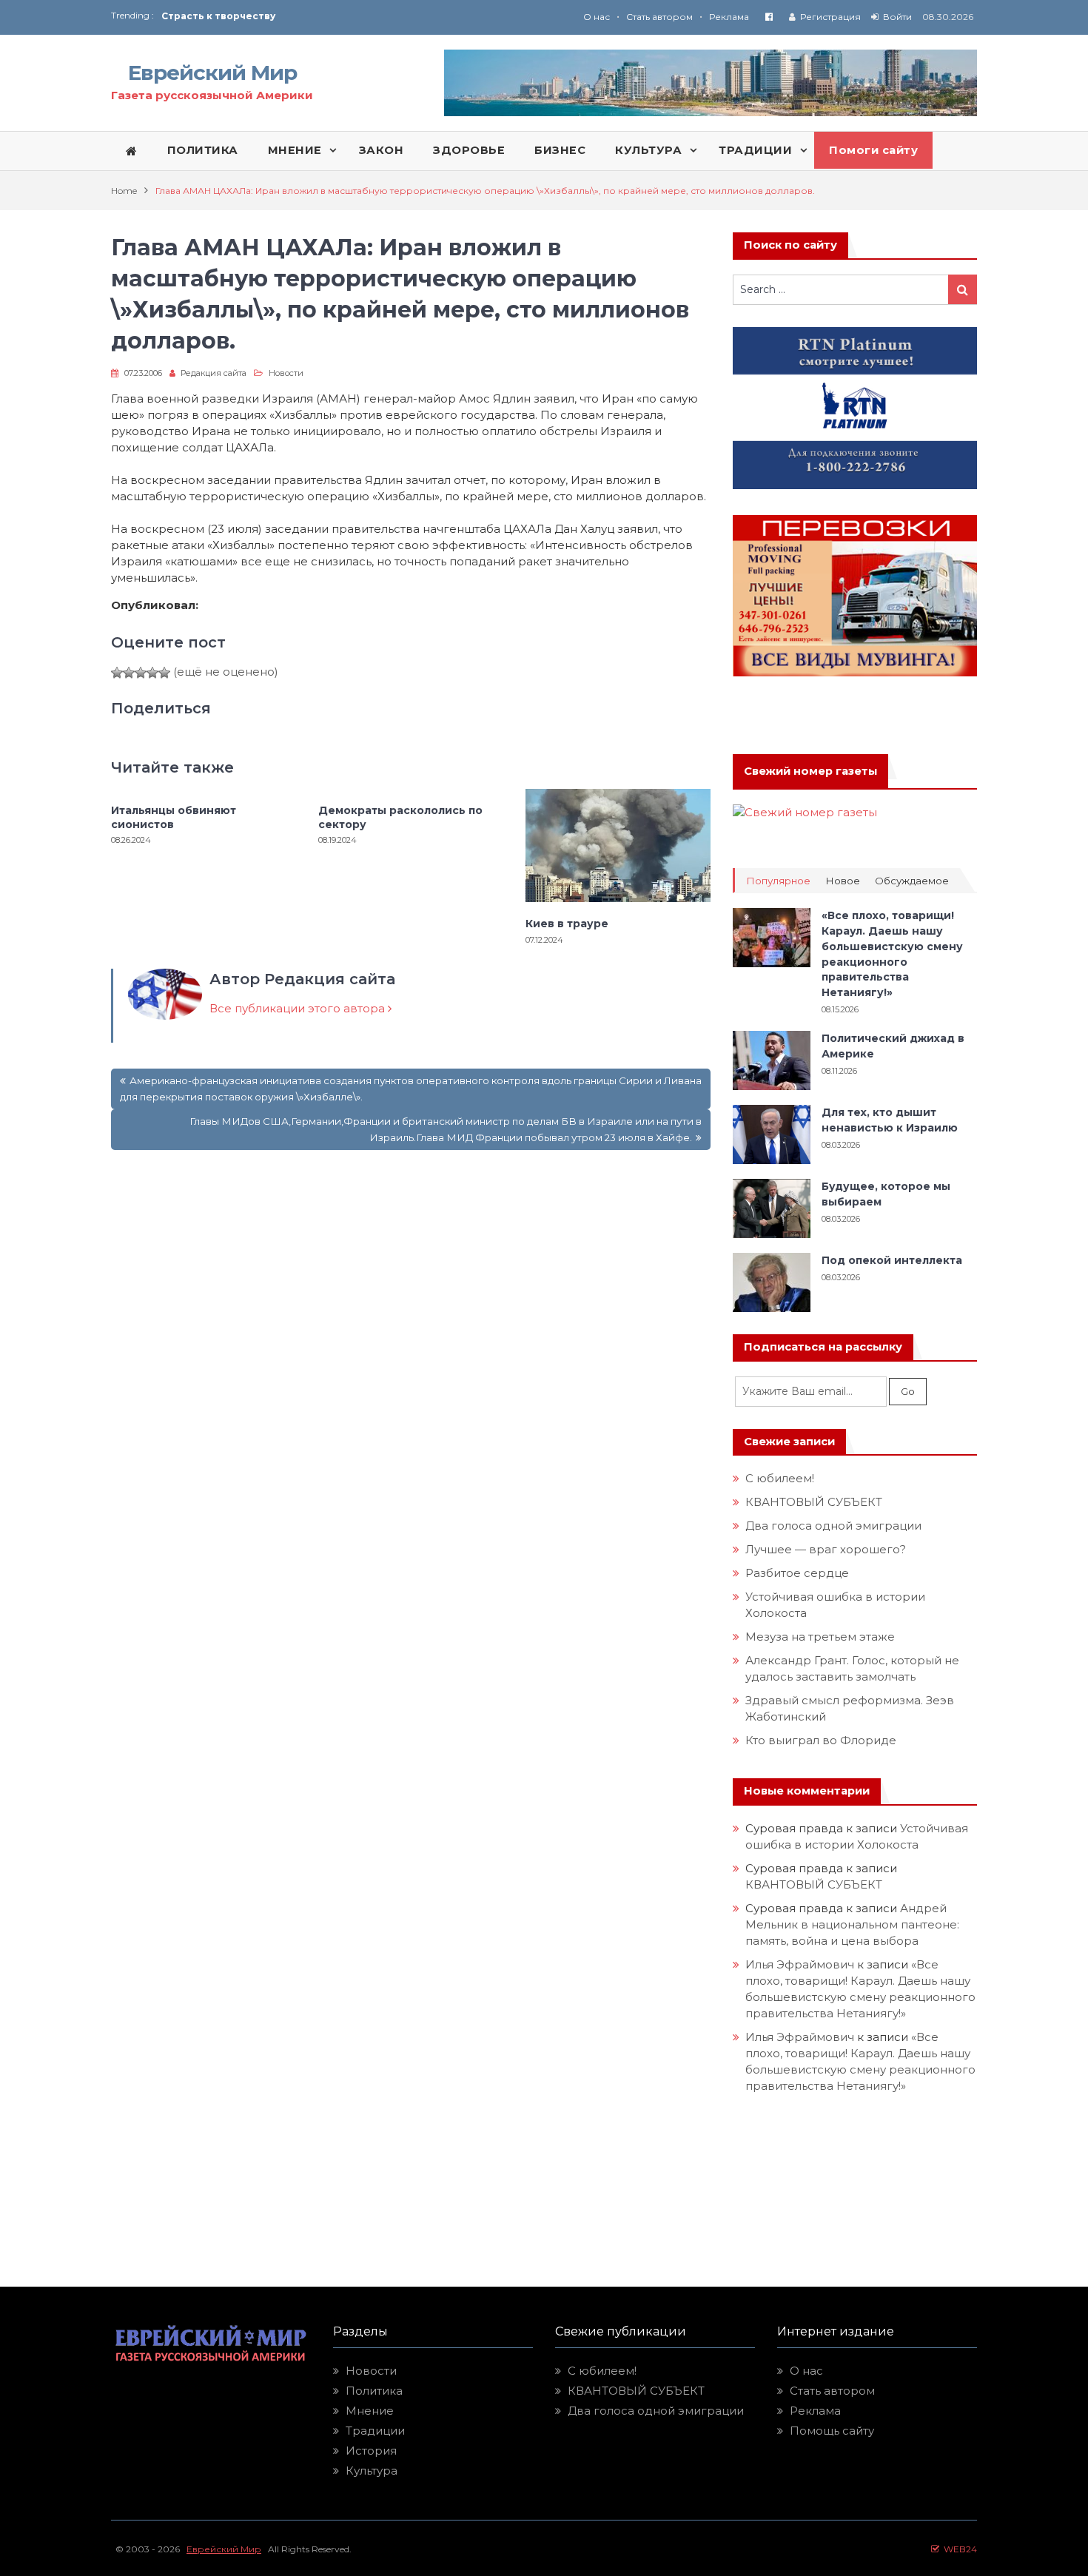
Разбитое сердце (797, 1573)
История (371, 2451)
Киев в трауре (568, 924)
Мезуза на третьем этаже (820, 1637)
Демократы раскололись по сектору (400, 817)
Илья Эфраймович (800, 1964)
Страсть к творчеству (218, 16)
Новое (843, 881)
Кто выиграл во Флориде (821, 1740)
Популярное (778, 881)
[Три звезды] (141, 673)
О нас (597, 17)
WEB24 (958, 2549)
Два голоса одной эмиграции (833, 1526)
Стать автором (659, 17)
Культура (372, 2471)
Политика (374, 2391)
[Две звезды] (129, 673)
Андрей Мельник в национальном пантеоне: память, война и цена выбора (854, 1924)
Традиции (375, 2431)
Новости (286, 373)
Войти (897, 17)
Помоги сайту (873, 150)
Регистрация (830, 17)
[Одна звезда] (117, 673)
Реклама (729, 17)
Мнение (370, 2411)
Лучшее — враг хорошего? (826, 1549)
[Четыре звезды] (152, 673)
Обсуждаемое (912, 881)
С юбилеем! (780, 1478)
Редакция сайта (214, 373)
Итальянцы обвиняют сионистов (174, 817)
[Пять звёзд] (164, 673)
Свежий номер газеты (810, 771)
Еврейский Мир (212, 73)
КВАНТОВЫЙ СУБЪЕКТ (814, 1502)
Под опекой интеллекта (892, 1260)
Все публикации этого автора (299, 1008)
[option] (353, 16)
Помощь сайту (832, 2431)
